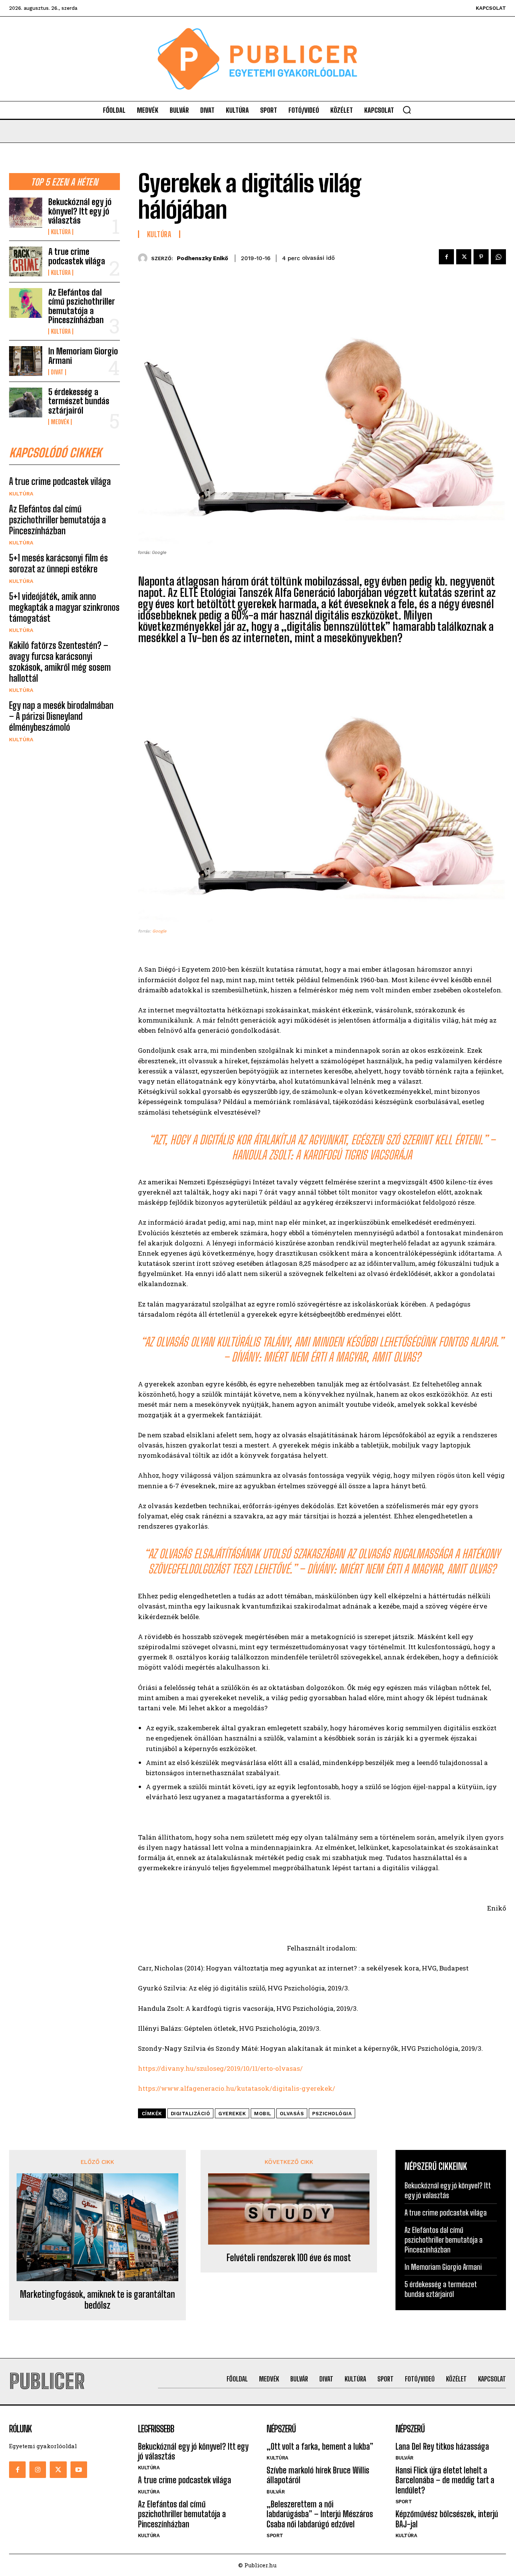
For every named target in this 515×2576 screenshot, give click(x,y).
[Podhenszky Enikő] (145, 258)
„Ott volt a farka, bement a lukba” (320, 2446)
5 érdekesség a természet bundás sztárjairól (79, 401)
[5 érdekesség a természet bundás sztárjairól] (26, 402)
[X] (464, 257)
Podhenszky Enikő (202, 258)
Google (159, 931)
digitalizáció (191, 2114)
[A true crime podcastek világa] (26, 261)
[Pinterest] (481, 257)
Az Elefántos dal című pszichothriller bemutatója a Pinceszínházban (81, 306)
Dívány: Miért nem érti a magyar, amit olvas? (326, 1357)
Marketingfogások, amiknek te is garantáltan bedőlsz (97, 2300)
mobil (263, 2114)
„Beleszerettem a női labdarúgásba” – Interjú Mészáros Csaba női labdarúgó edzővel (320, 2514)
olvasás (292, 2114)
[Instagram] (38, 2470)
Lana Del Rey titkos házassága (442, 2446)
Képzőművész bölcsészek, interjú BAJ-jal (447, 2519)
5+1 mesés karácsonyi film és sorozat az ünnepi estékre (58, 563)
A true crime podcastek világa (77, 256)
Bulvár (276, 2492)
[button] (407, 110)
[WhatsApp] (498, 257)
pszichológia (332, 2114)
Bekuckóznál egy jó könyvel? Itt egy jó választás (80, 211)
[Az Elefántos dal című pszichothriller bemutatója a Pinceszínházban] (26, 303)
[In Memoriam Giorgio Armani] (26, 361)
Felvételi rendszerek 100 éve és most (289, 2258)
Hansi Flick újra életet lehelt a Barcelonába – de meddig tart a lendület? (445, 2480)
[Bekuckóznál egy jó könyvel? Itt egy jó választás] (26, 212)
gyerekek (232, 2114)
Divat (57, 372)
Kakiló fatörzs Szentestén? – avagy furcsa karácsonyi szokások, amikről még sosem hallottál (60, 662)
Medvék (60, 422)
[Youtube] (79, 2470)
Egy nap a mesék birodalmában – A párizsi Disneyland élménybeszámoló (61, 716)
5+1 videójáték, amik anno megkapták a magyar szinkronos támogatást (64, 607)
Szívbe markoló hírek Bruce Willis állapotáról (318, 2475)
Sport (275, 2535)
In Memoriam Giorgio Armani (83, 356)
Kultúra (61, 232)
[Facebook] (446, 257)
